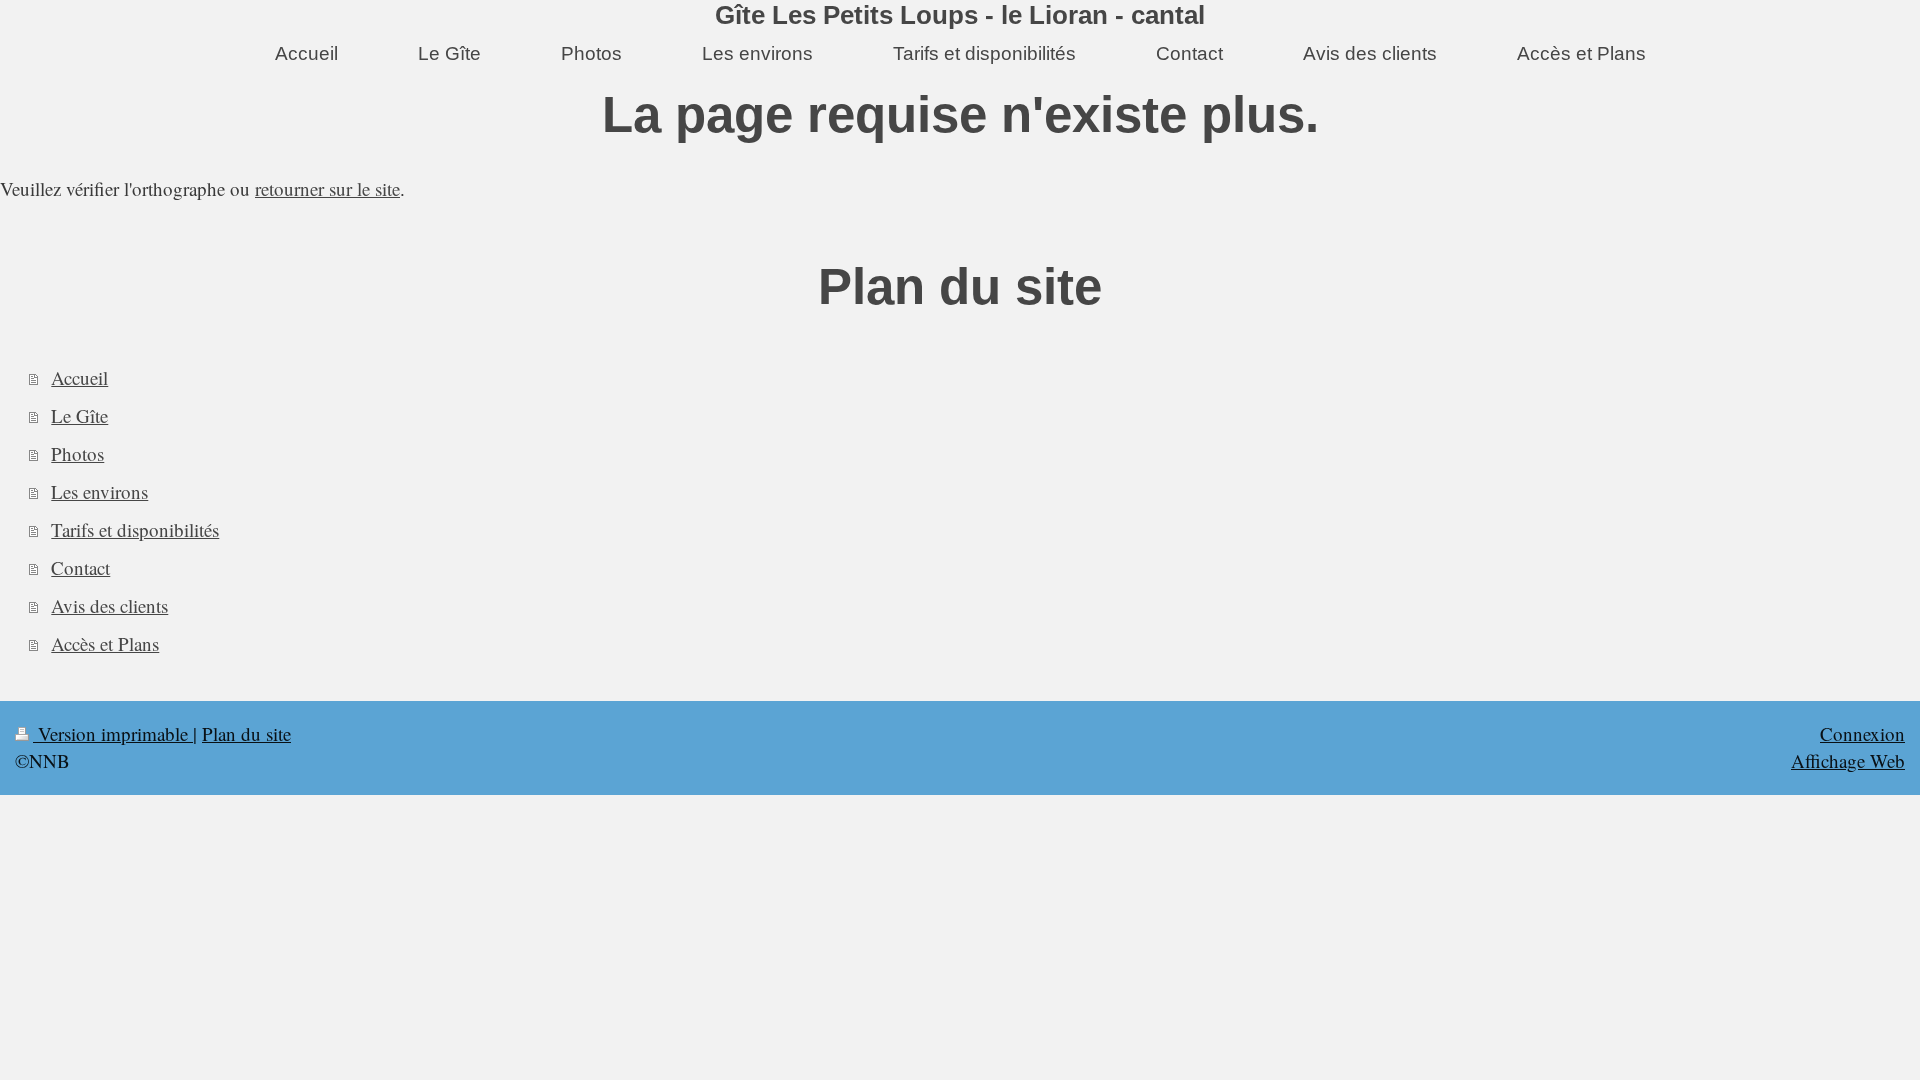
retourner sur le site (327, 188)
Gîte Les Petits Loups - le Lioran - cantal (960, 15)
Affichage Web (1848, 760)
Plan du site (246, 733)
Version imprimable (113, 733)
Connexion (1862, 733)
